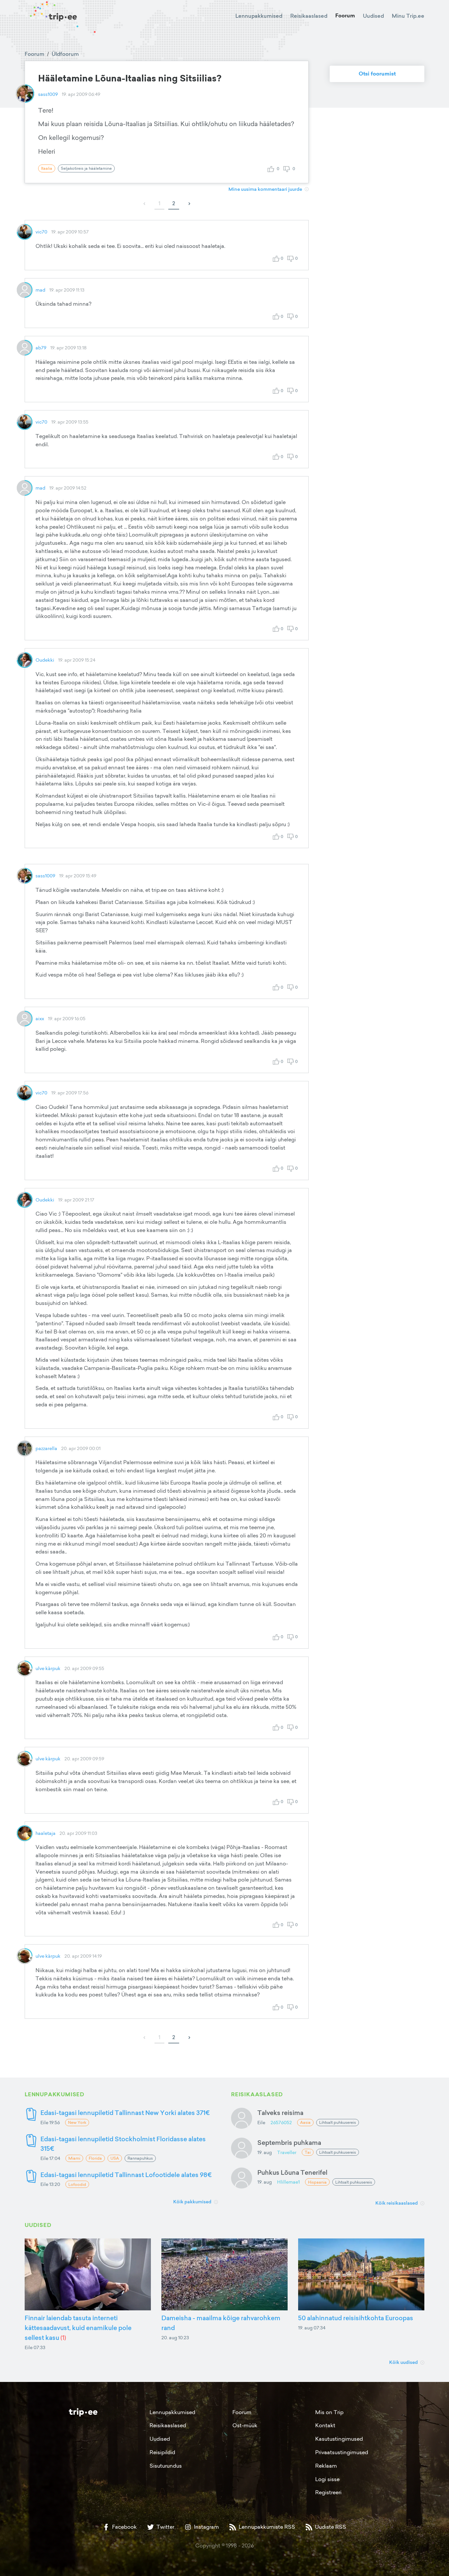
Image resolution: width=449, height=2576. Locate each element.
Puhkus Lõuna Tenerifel (292, 2172)
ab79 (41, 348)
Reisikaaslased (309, 16)
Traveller (287, 2152)
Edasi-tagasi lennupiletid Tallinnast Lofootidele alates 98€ (126, 2175)
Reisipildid (162, 2452)
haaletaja (46, 1833)
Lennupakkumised (259, 16)
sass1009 (48, 94)
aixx (40, 1018)
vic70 (41, 232)
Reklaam (326, 2466)
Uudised (373, 16)
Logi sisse (327, 2479)
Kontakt (325, 2425)
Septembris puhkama (289, 2142)
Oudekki (45, 660)
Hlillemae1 (288, 2182)
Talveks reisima (280, 2113)
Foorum (345, 16)
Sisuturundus (166, 2466)
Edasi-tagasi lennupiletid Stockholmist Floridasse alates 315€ (123, 2144)
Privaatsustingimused (342, 2452)
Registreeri (328, 2492)
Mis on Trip (329, 2412)
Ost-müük (245, 2425)
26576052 (281, 2122)
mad (40, 290)
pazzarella (46, 1448)
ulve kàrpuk (48, 1668)
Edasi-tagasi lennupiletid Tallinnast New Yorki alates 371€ (125, 2113)
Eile (261, 2122)
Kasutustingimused (339, 2439)
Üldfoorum (65, 54)
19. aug (265, 2152)
